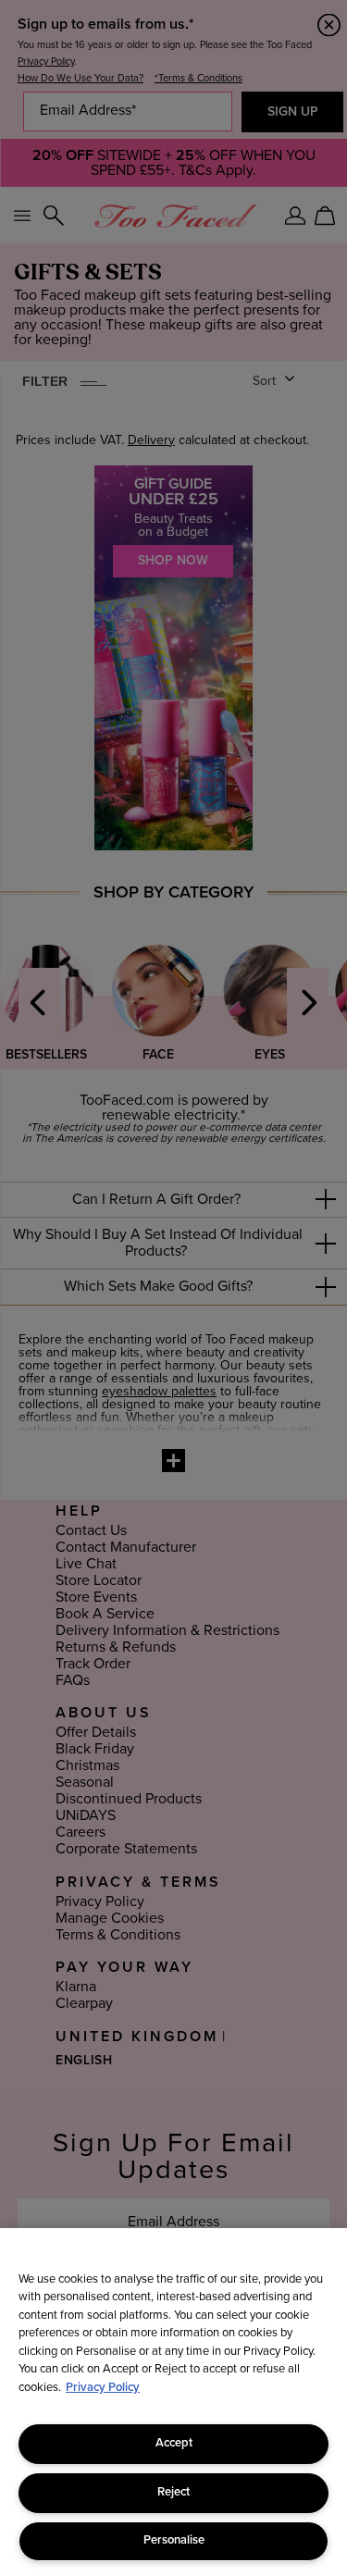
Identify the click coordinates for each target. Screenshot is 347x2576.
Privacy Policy (103, 2388)
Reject (173, 2492)
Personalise (174, 2540)
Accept (174, 2443)
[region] (173, 2402)
